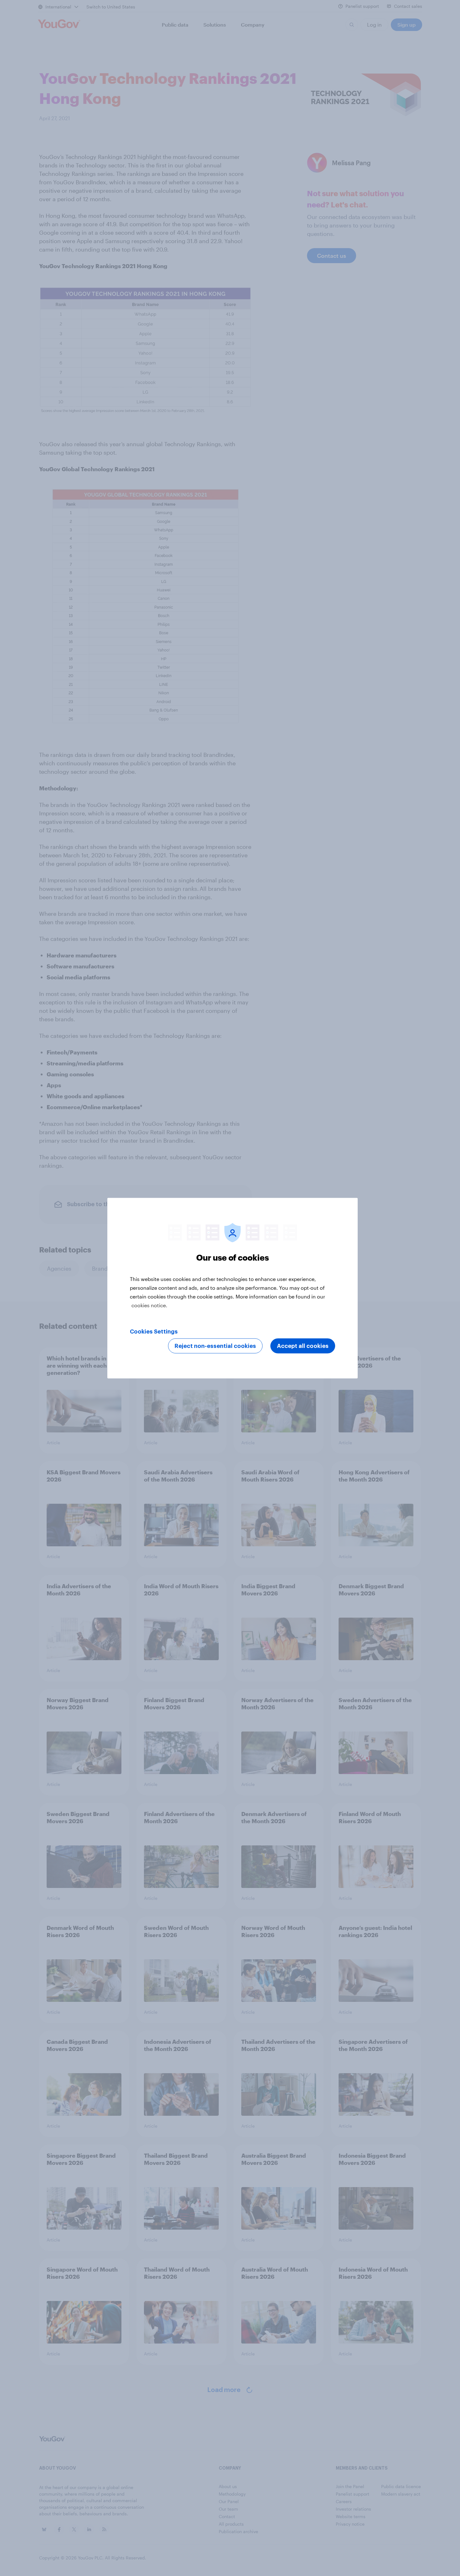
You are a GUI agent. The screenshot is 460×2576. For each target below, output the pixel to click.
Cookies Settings (154, 1331)
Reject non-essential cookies (215, 1346)
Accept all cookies (303, 1346)
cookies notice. (149, 1305)
